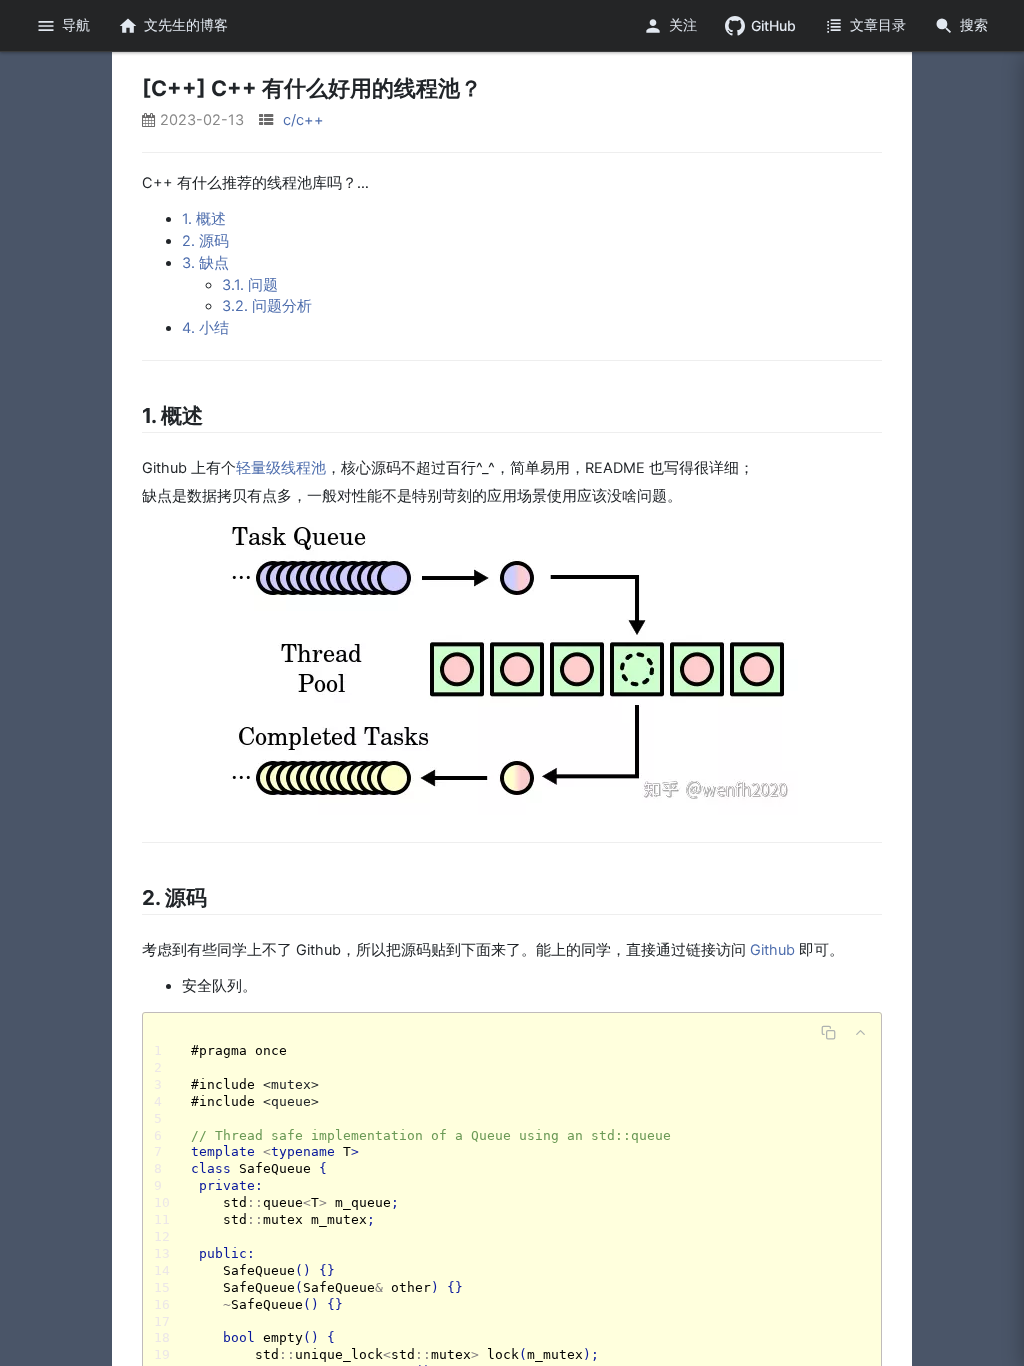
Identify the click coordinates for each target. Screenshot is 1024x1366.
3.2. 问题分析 (267, 306)
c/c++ (303, 120)
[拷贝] (828, 1032)
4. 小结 (205, 328)
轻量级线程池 (281, 468)
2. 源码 (205, 241)
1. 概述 (204, 219)
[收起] (860, 1032)
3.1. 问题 (250, 285)
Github (772, 950)
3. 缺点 (205, 263)
